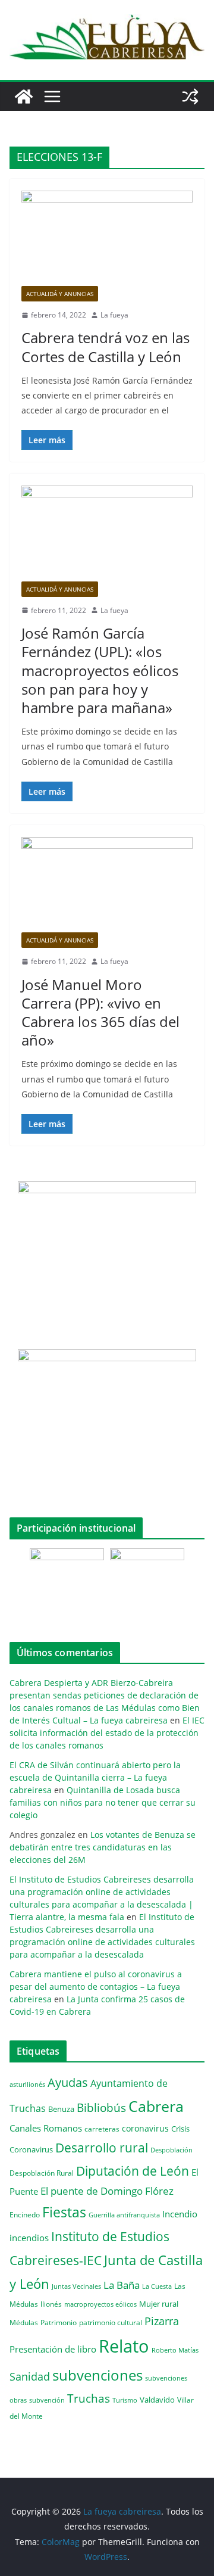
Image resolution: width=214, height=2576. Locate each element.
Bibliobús (101, 2108)
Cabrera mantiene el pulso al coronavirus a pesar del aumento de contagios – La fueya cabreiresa (96, 1987)
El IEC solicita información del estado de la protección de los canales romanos (107, 1733)
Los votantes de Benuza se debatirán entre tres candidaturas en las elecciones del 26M (103, 1847)
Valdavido (157, 2400)
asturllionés (27, 2084)
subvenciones (97, 2375)
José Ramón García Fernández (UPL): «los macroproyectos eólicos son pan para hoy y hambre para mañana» (100, 670)
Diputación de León (133, 2171)
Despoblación (171, 2150)
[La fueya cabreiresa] (24, 97)
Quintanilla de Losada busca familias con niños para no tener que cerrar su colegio (103, 1802)
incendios (29, 2238)
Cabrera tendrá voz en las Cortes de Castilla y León (106, 347)
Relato (124, 2346)
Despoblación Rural (42, 2173)
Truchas (89, 2398)
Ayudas (68, 2082)
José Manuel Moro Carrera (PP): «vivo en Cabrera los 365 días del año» (100, 1012)
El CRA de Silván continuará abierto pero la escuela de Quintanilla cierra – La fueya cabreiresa (95, 1777)
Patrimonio (59, 2322)
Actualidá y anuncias (60, 294)
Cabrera (156, 2106)
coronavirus (145, 2128)
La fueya (114, 315)
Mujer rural (159, 2304)
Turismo (125, 2400)
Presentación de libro (53, 2349)
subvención (47, 2400)
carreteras (102, 2129)
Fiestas (64, 2212)
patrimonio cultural (111, 2322)
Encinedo (25, 2214)
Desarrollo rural (102, 2147)
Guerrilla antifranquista (124, 2215)
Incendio (180, 2214)
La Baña (122, 2285)
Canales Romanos (46, 2128)
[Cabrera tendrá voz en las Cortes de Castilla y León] (107, 238)
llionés (51, 2304)
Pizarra (162, 2321)
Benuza (61, 2109)
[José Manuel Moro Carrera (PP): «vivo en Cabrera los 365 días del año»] (107, 885)
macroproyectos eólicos (100, 2304)
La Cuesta (157, 2286)
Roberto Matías (175, 2350)
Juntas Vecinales (76, 2286)
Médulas (24, 2323)
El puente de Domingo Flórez (107, 2191)
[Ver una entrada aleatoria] (190, 97)
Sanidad (30, 2376)
